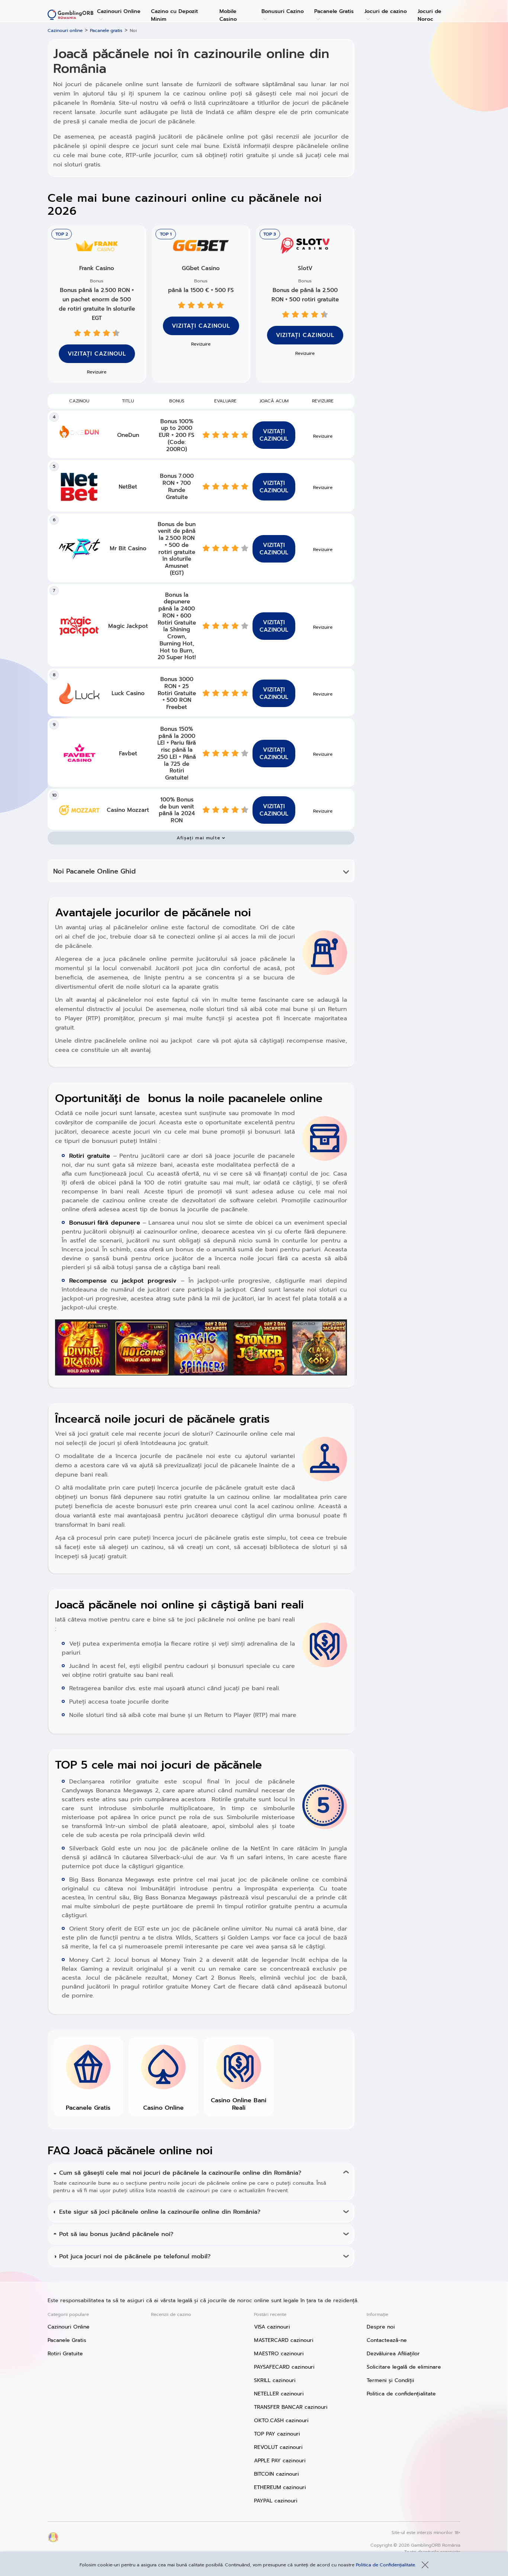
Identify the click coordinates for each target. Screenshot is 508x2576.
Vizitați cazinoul (201, 326)
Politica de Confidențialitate (385, 2565)
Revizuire (201, 344)
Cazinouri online (65, 30)
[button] (201, 838)
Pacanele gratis (106, 30)
